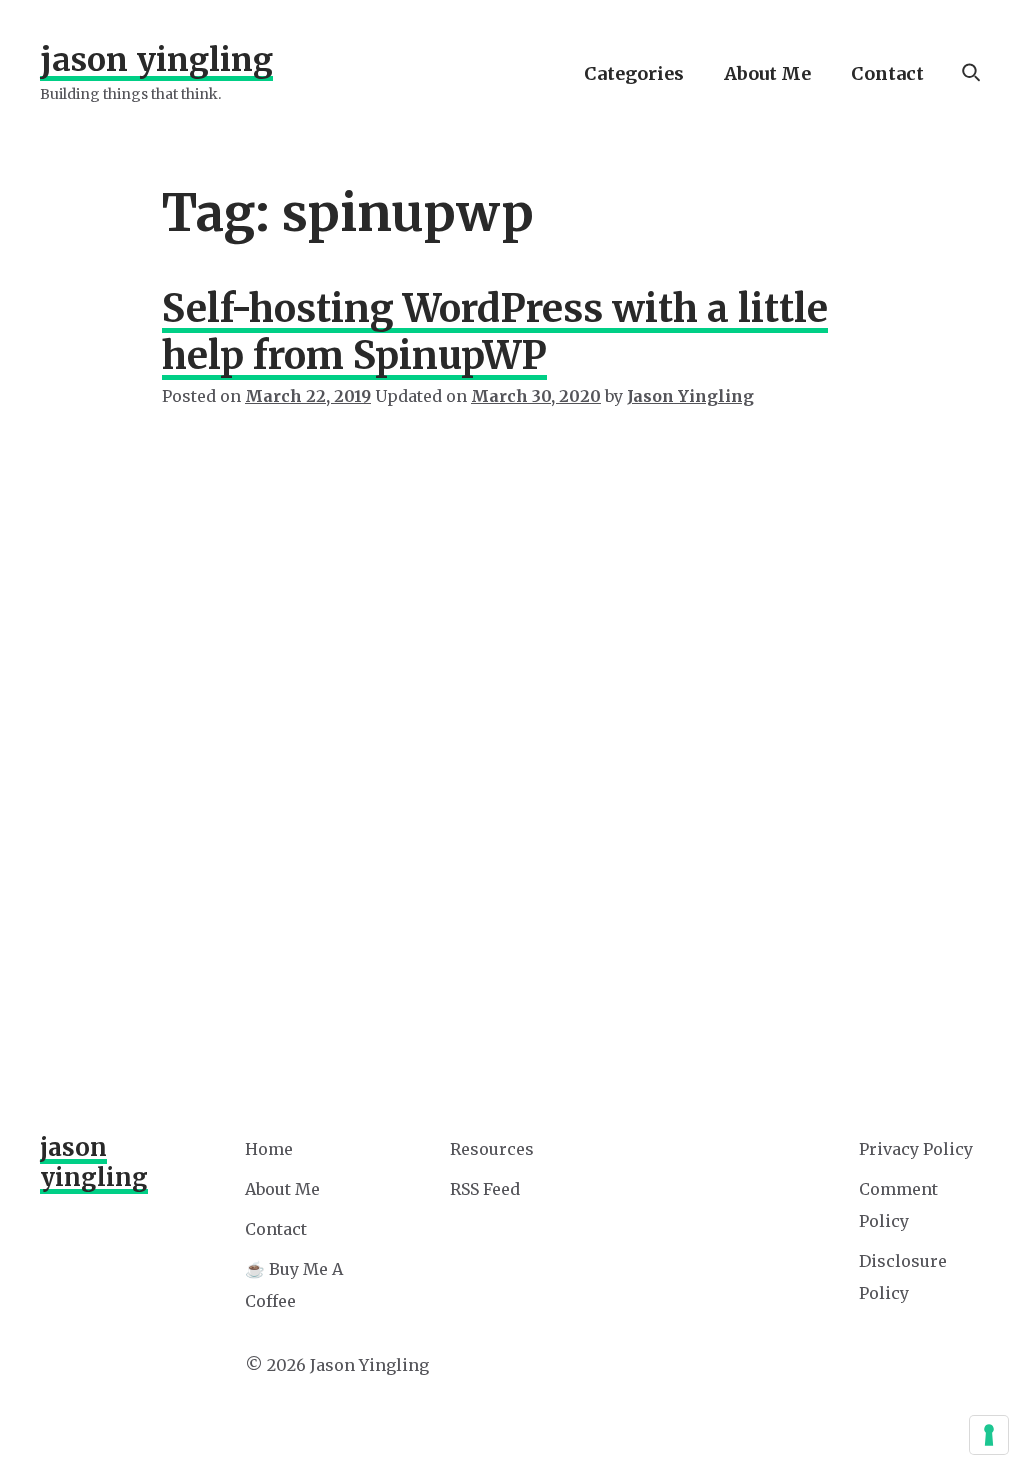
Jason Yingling (156, 60)
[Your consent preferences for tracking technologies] (989, 1435)
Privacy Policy (916, 1149)
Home (269, 1149)
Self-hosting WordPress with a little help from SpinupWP (495, 332)
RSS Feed (485, 1189)
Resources (492, 1149)
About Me (767, 73)
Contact (887, 73)
